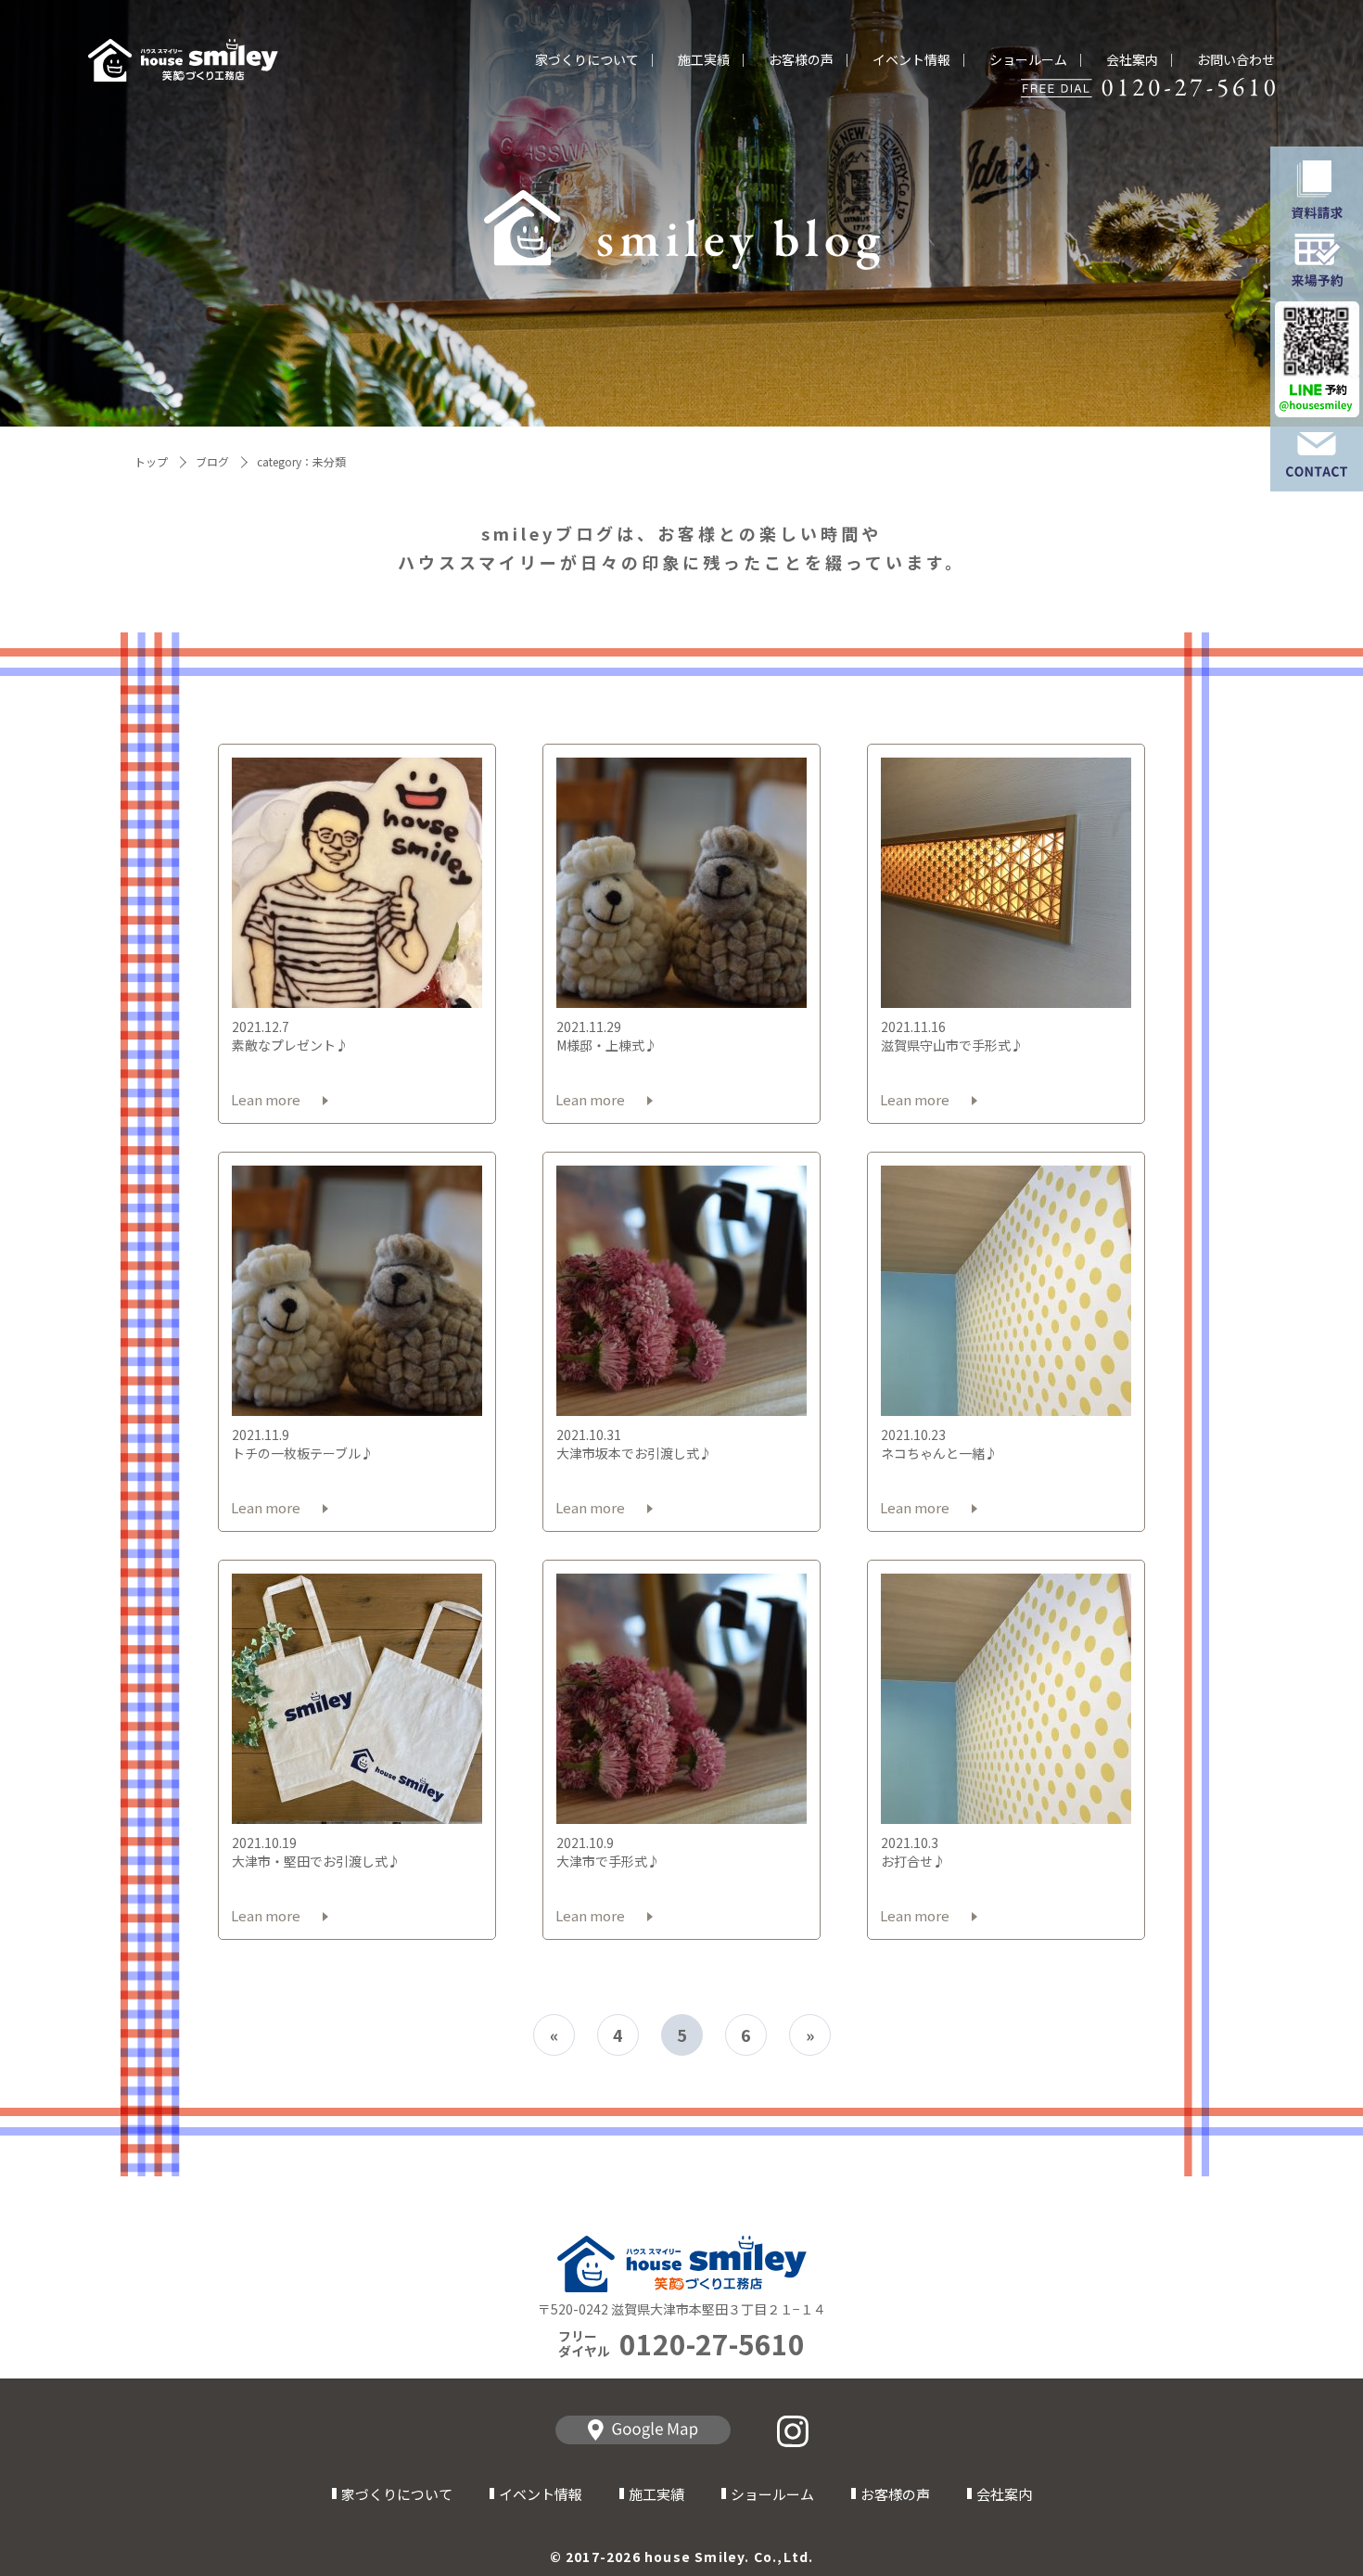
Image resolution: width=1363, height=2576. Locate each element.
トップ (151, 461)
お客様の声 (801, 60)
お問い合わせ (1236, 60)
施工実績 (704, 60)
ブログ (212, 461)
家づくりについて (587, 60)
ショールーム (1028, 60)
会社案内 (1132, 60)
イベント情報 (911, 60)
